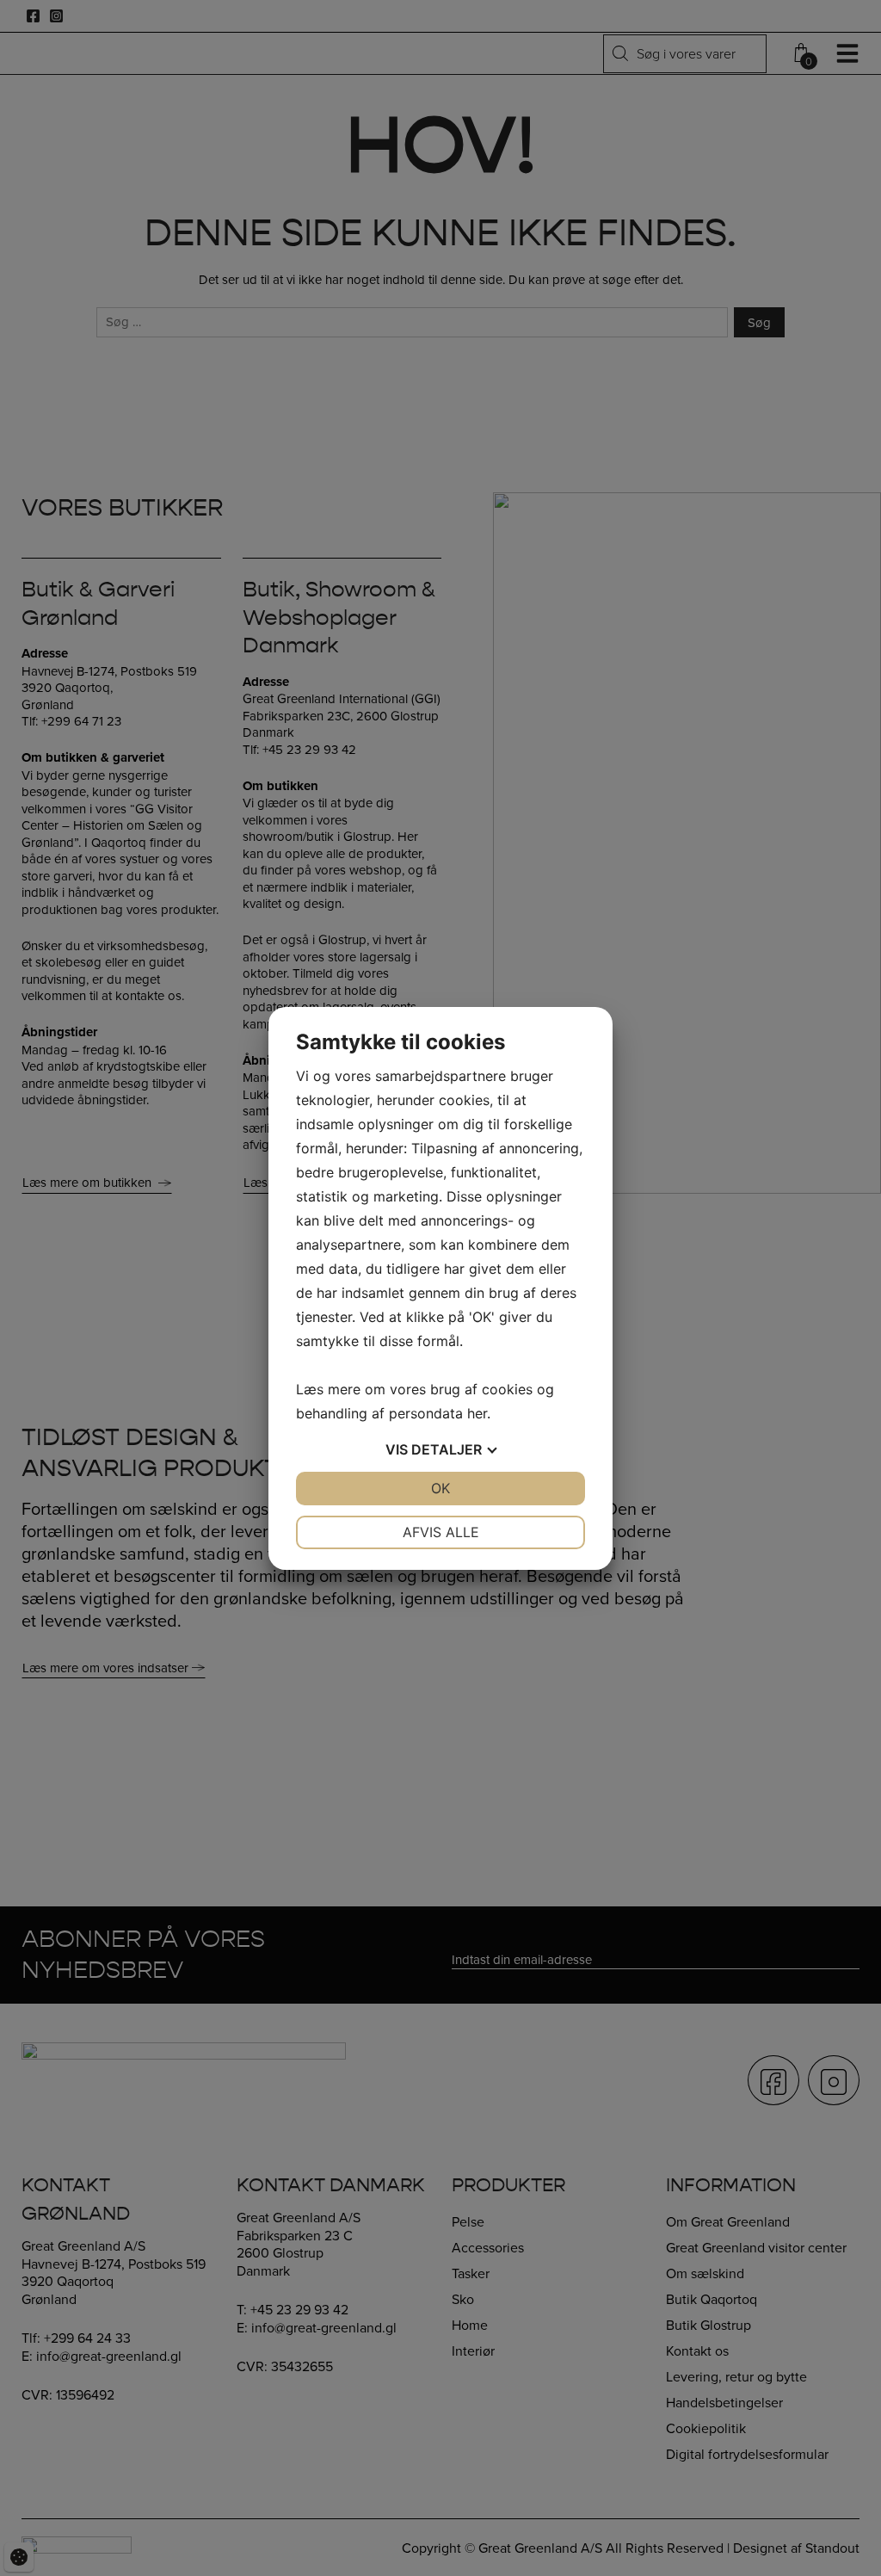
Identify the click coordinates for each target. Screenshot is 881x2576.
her (477, 1413)
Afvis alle (441, 1532)
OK (440, 1488)
